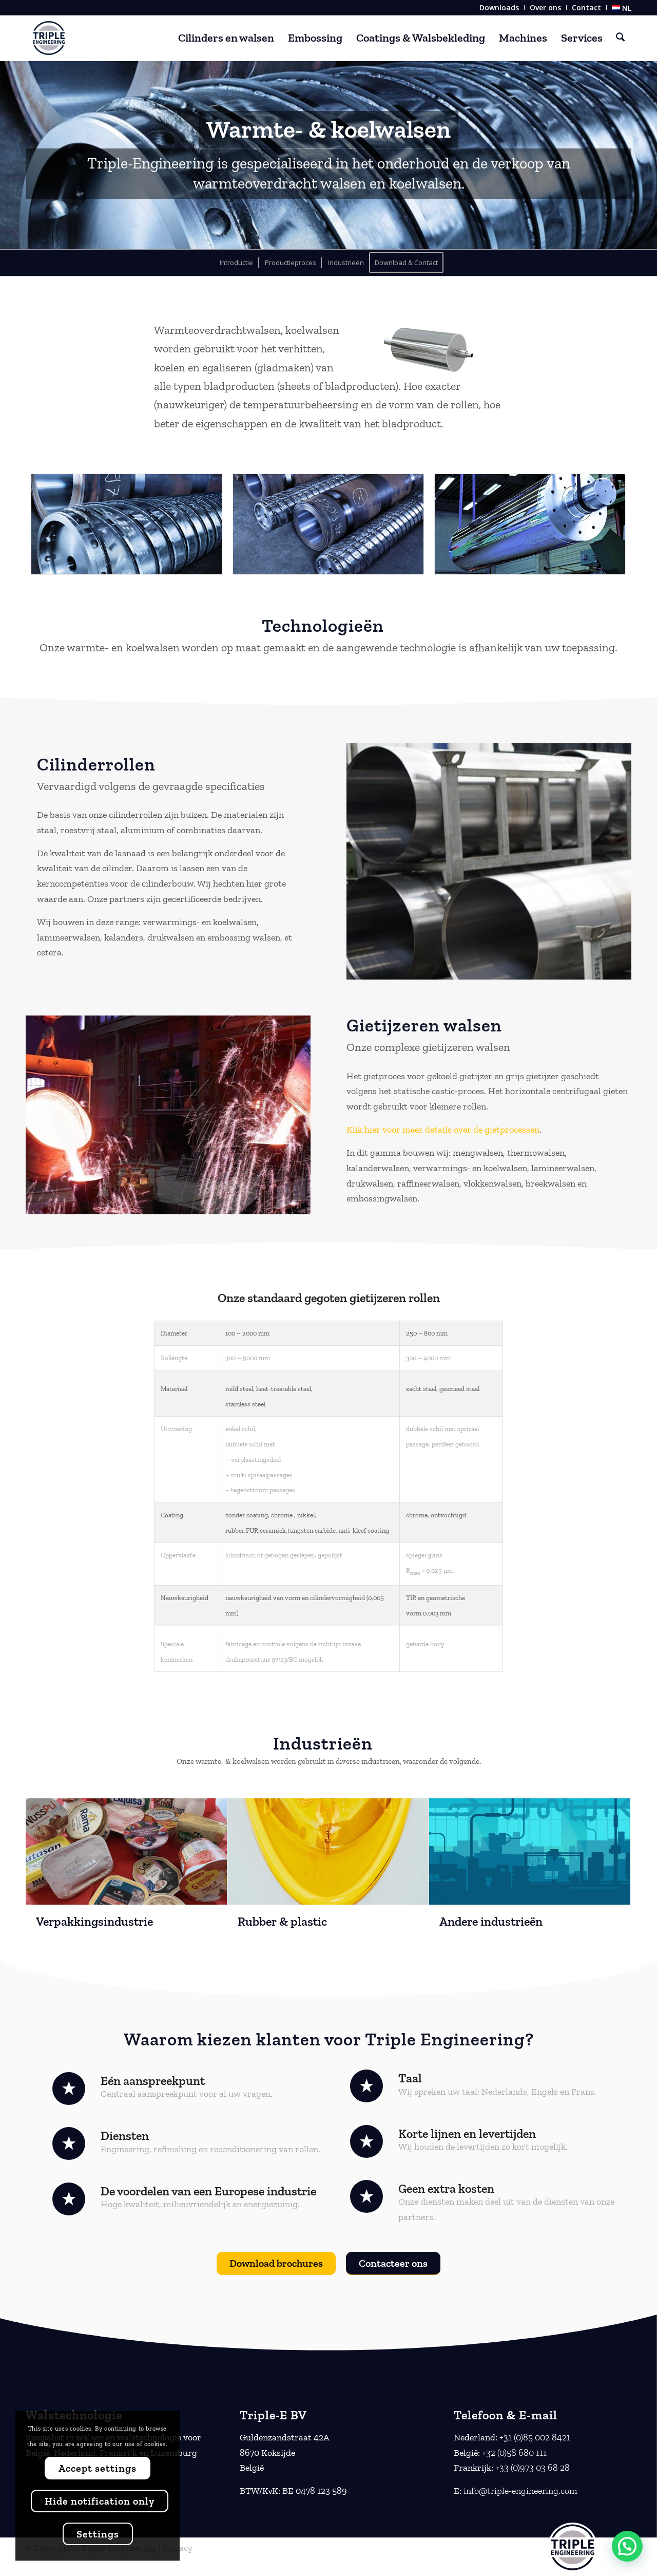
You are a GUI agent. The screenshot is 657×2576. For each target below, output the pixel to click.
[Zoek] (620, 38)
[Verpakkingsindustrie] (126, 1851)
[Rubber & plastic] (328, 1851)
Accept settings (98, 2468)
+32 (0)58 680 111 (514, 2453)
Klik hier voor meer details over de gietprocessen (443, 1130)
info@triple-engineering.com (520, 2491)
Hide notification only (100, 2501)
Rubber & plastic (282, 1921)
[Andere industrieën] (530, 1851)
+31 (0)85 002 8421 (535, 2437)
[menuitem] (499, 8)
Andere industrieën (491, 1921)
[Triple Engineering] (49, 38)
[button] (627, 2546)
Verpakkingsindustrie (94, 1921)
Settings (98, 2534)
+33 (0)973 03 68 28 (533, 2468)
